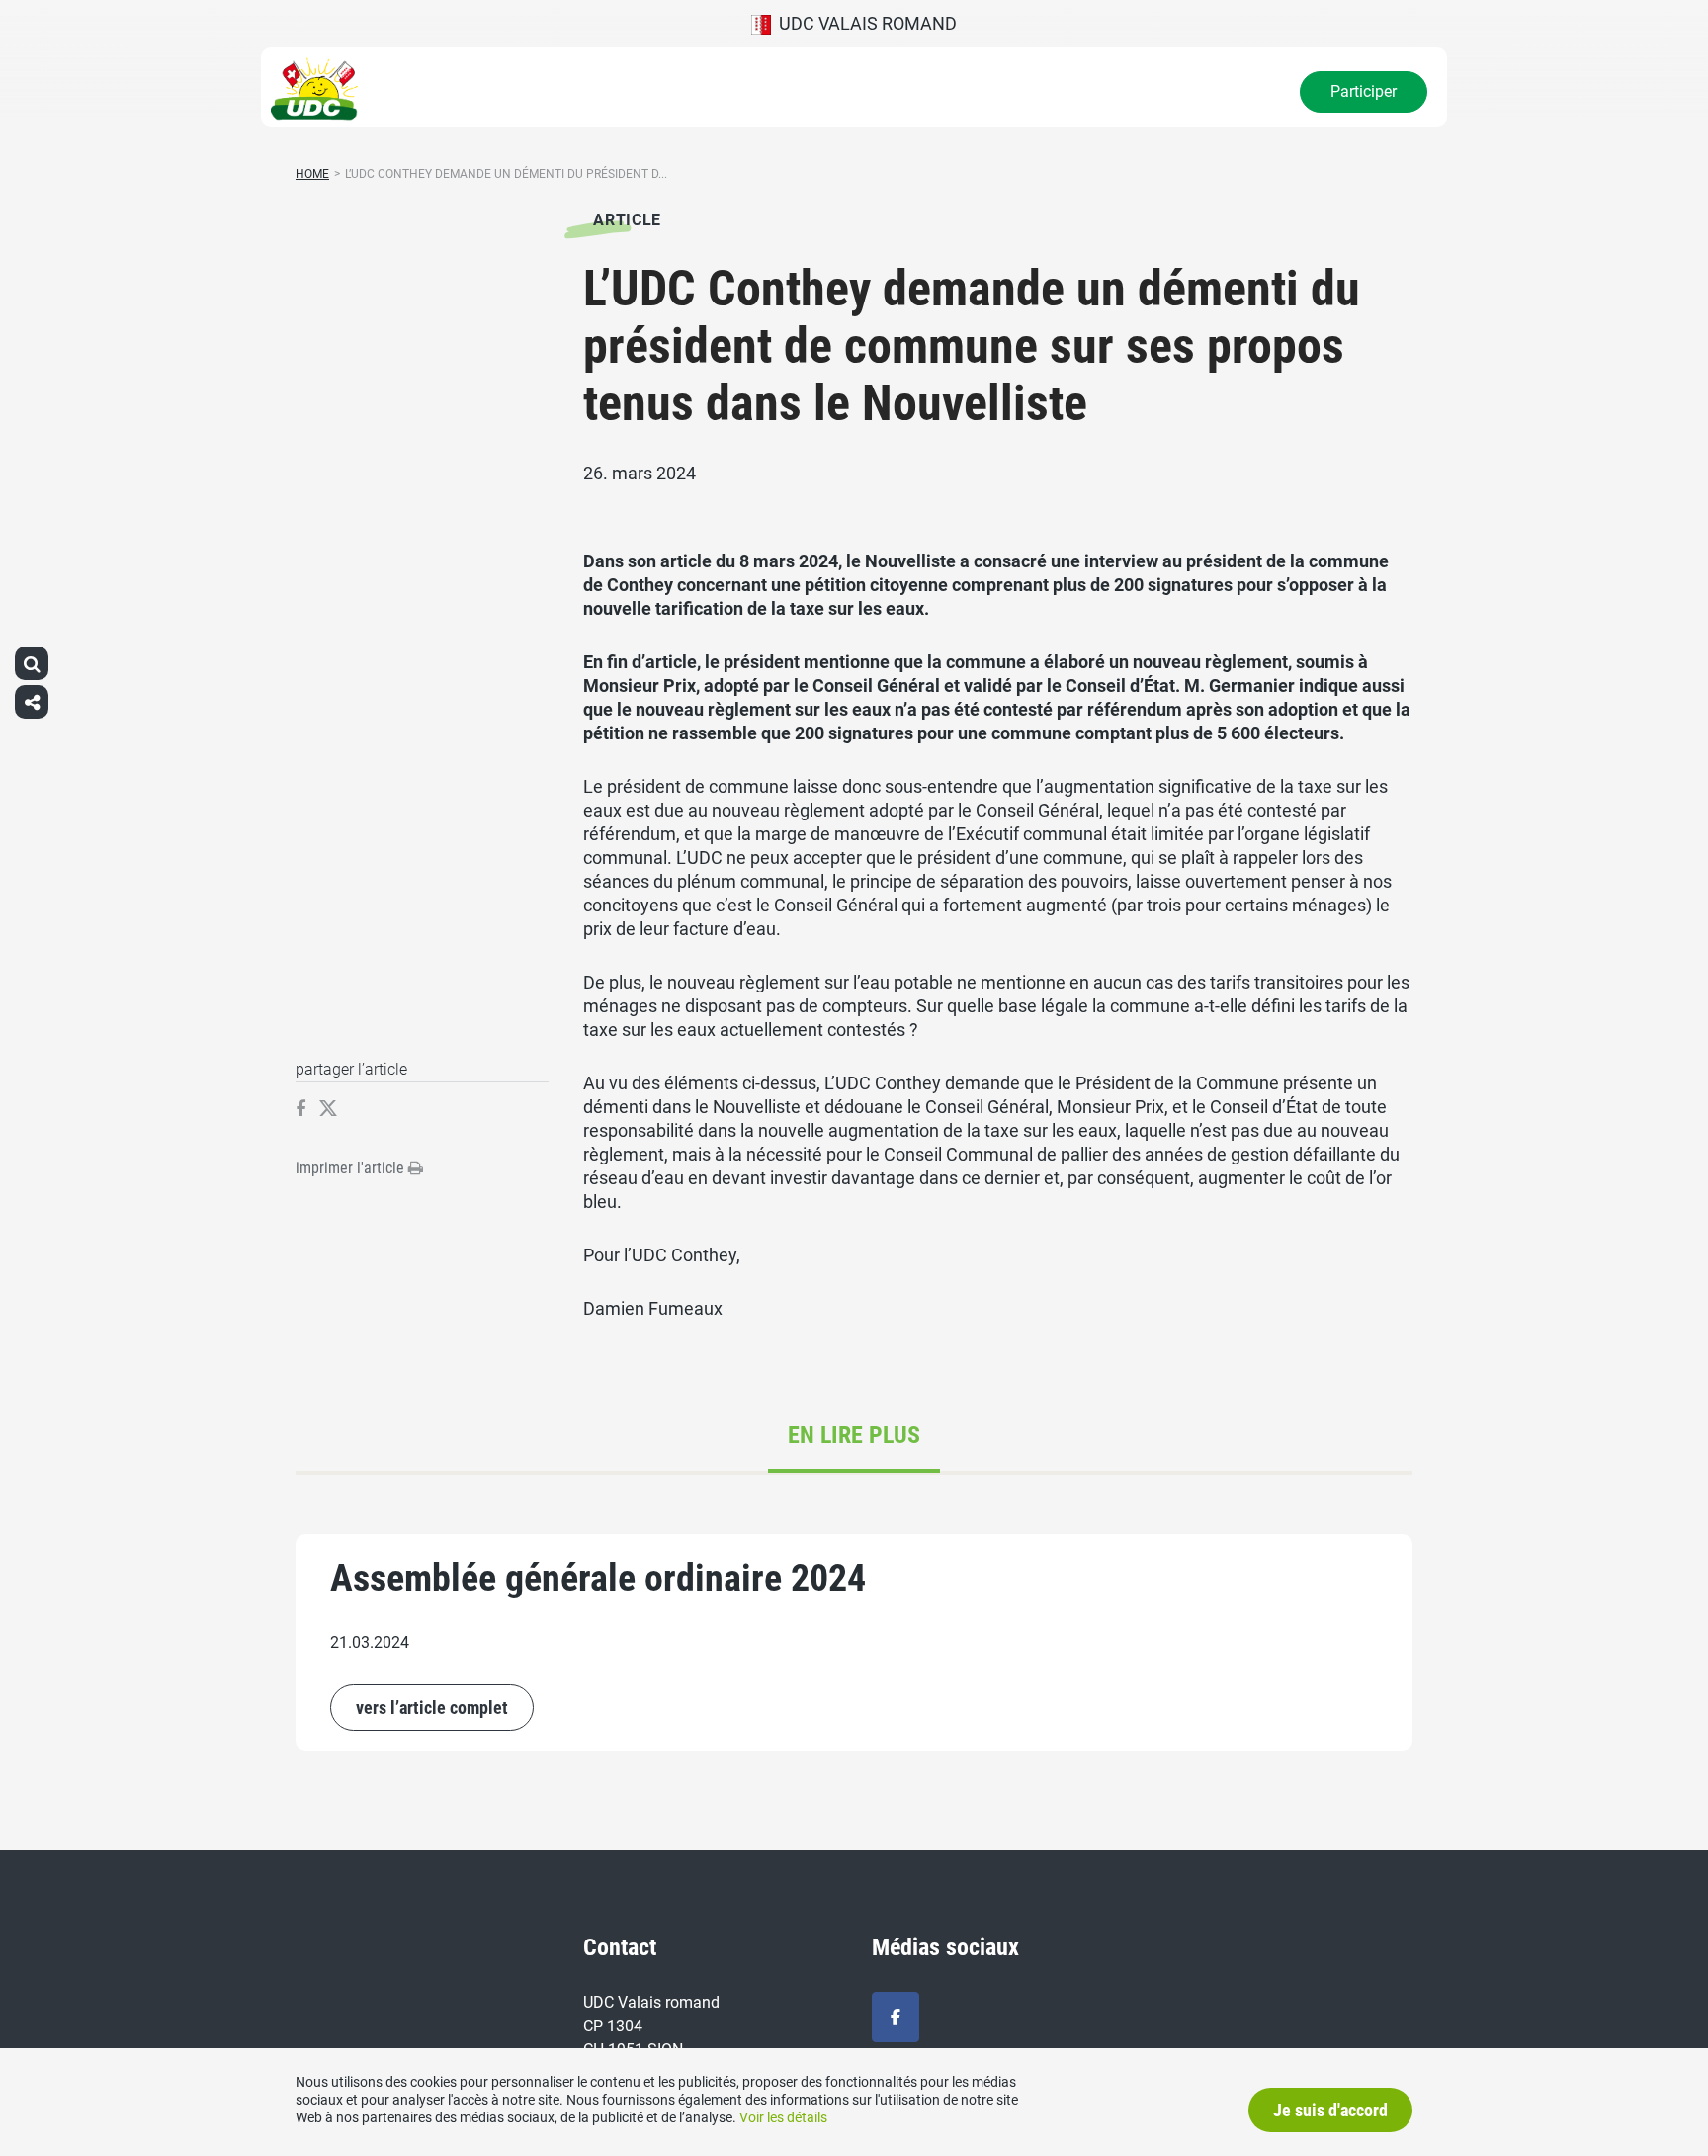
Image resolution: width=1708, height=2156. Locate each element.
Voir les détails (783, 2117)
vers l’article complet (432, 1708)
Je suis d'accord (1330, 2110)
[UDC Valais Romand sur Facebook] (896, 2017)
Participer (1364, 91)
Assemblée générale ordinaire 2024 (598, 1578)
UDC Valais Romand (864, 23)
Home (312, 174)
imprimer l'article (352, 1168)
